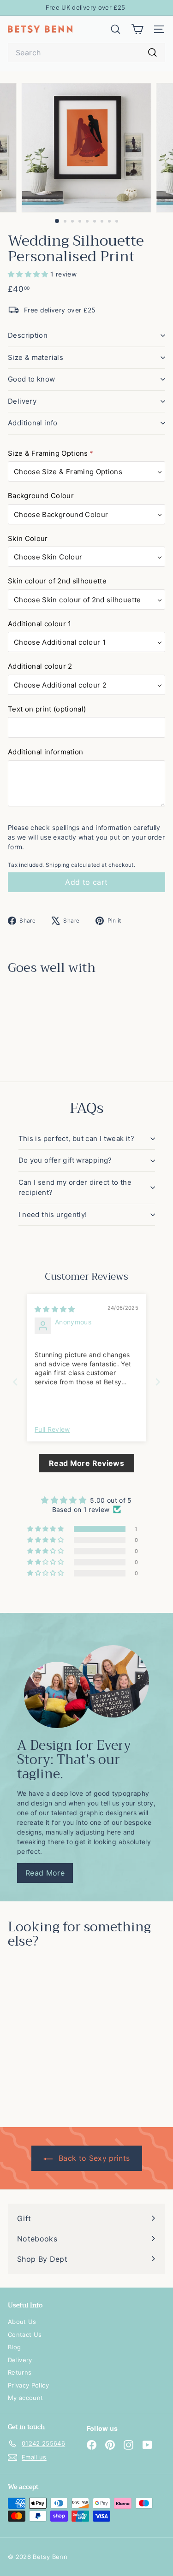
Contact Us (25, 2335)
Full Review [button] (52, 1429)
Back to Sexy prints (93, 2158)
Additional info (33, 423)
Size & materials (36, 357)
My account (26, 2398)
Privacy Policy (28, 2385)
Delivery (22, 401)
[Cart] (137, 29)
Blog (14, 2347)
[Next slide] (158, 1382)
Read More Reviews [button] (86, 1463)
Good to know (32, 379)
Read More (45, 1873)
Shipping (58, 865)
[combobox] (86, 53)
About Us (22, 2322)
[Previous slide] (15, 1382)
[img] (55, 1309)
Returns (20, 2372)
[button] (29, 274)
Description (28, 335)
